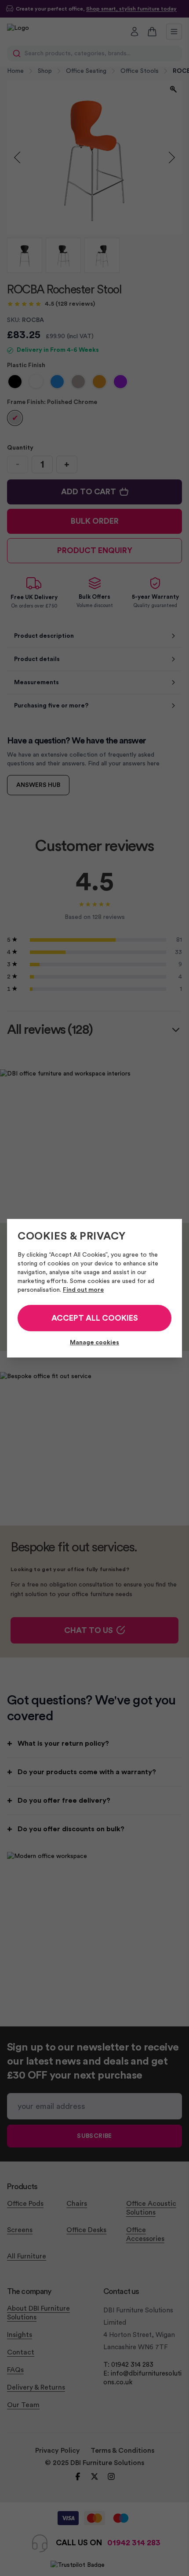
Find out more (83, 1290)
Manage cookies (94, 1343)
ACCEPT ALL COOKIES (95, 1318)
